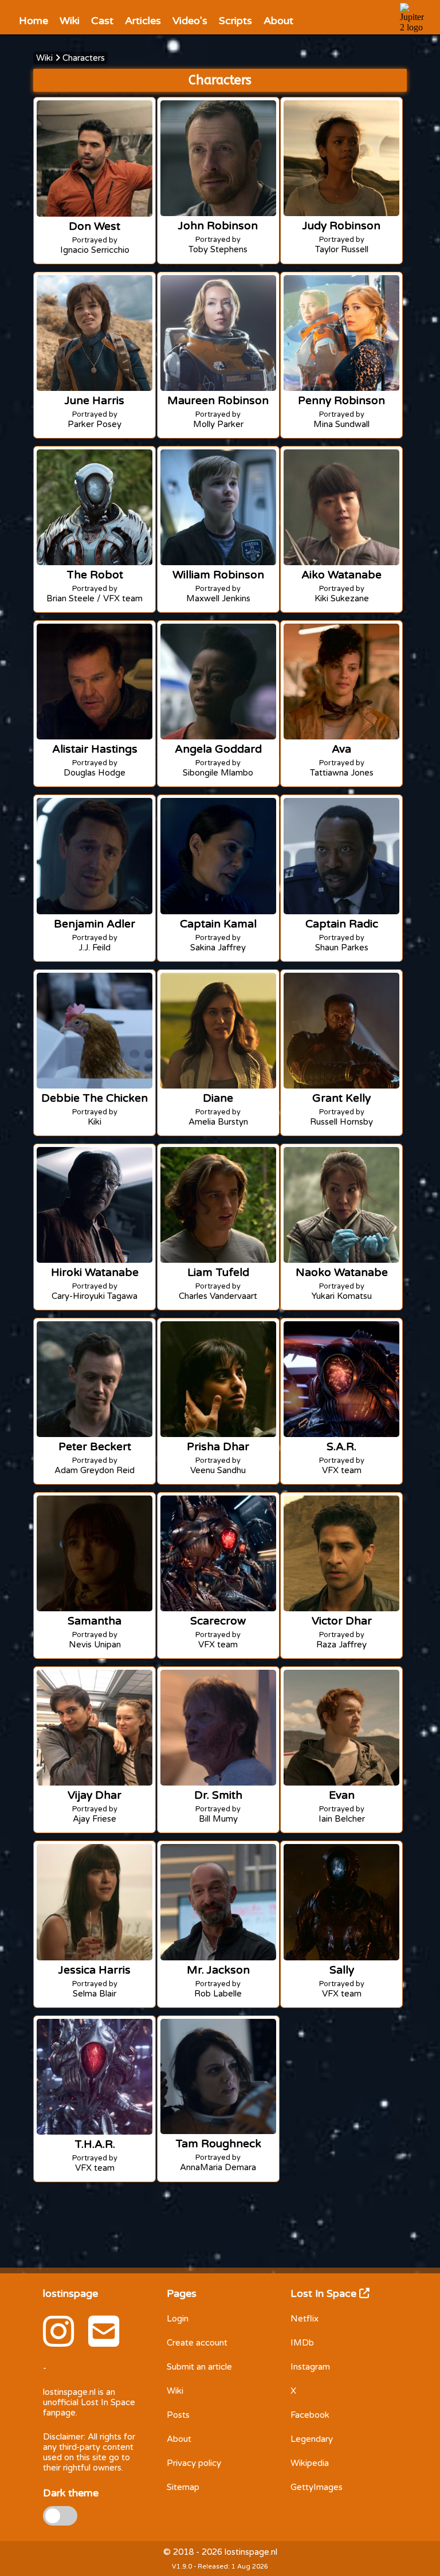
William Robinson (218, 575)
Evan (342, 1795)
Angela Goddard (218, 749)
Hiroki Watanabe (95, 1272)
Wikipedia (310, 2463)
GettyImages (317, 2487)
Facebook (310, 2415)
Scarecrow (218, 1621)
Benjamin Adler (95, 924)
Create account (197, 2343)
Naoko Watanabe (342, 1272)
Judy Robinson (341, 226)
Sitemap (183, 2487)
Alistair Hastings (95, 749)
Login (178, 2319)
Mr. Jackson (218, 1970)
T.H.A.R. (95, 2144)
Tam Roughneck (218, 2144)
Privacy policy (194, 2463)
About (179, 2439)
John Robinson (218, 226)
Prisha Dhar (218, 1446)
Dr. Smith (218, 1795)
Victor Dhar (342, 1621)
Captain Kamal (218, 924)
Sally (342, 1970)
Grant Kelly (341, 1098)
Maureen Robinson (218, 400)
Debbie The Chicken (95, 1098)
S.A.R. (341, 1446)
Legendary (312, 2439)
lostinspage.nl (69, 2392)
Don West (95, 226)
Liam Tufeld (218, 1272)
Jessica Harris (95, 1970)
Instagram (310, 2367)
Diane (218, 1098)
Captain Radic (342, 924)
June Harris (95, 400)
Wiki (44, 58)
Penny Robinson (341, 400)
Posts (178, 2415)
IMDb (302, 2343)
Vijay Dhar (95, 1795)
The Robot (95, 575)
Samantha (95, 1621)
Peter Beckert (95, 1446)
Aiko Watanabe (341, 575)
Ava (341, 749)
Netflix (305, 2319)
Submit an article (199, 2367)
